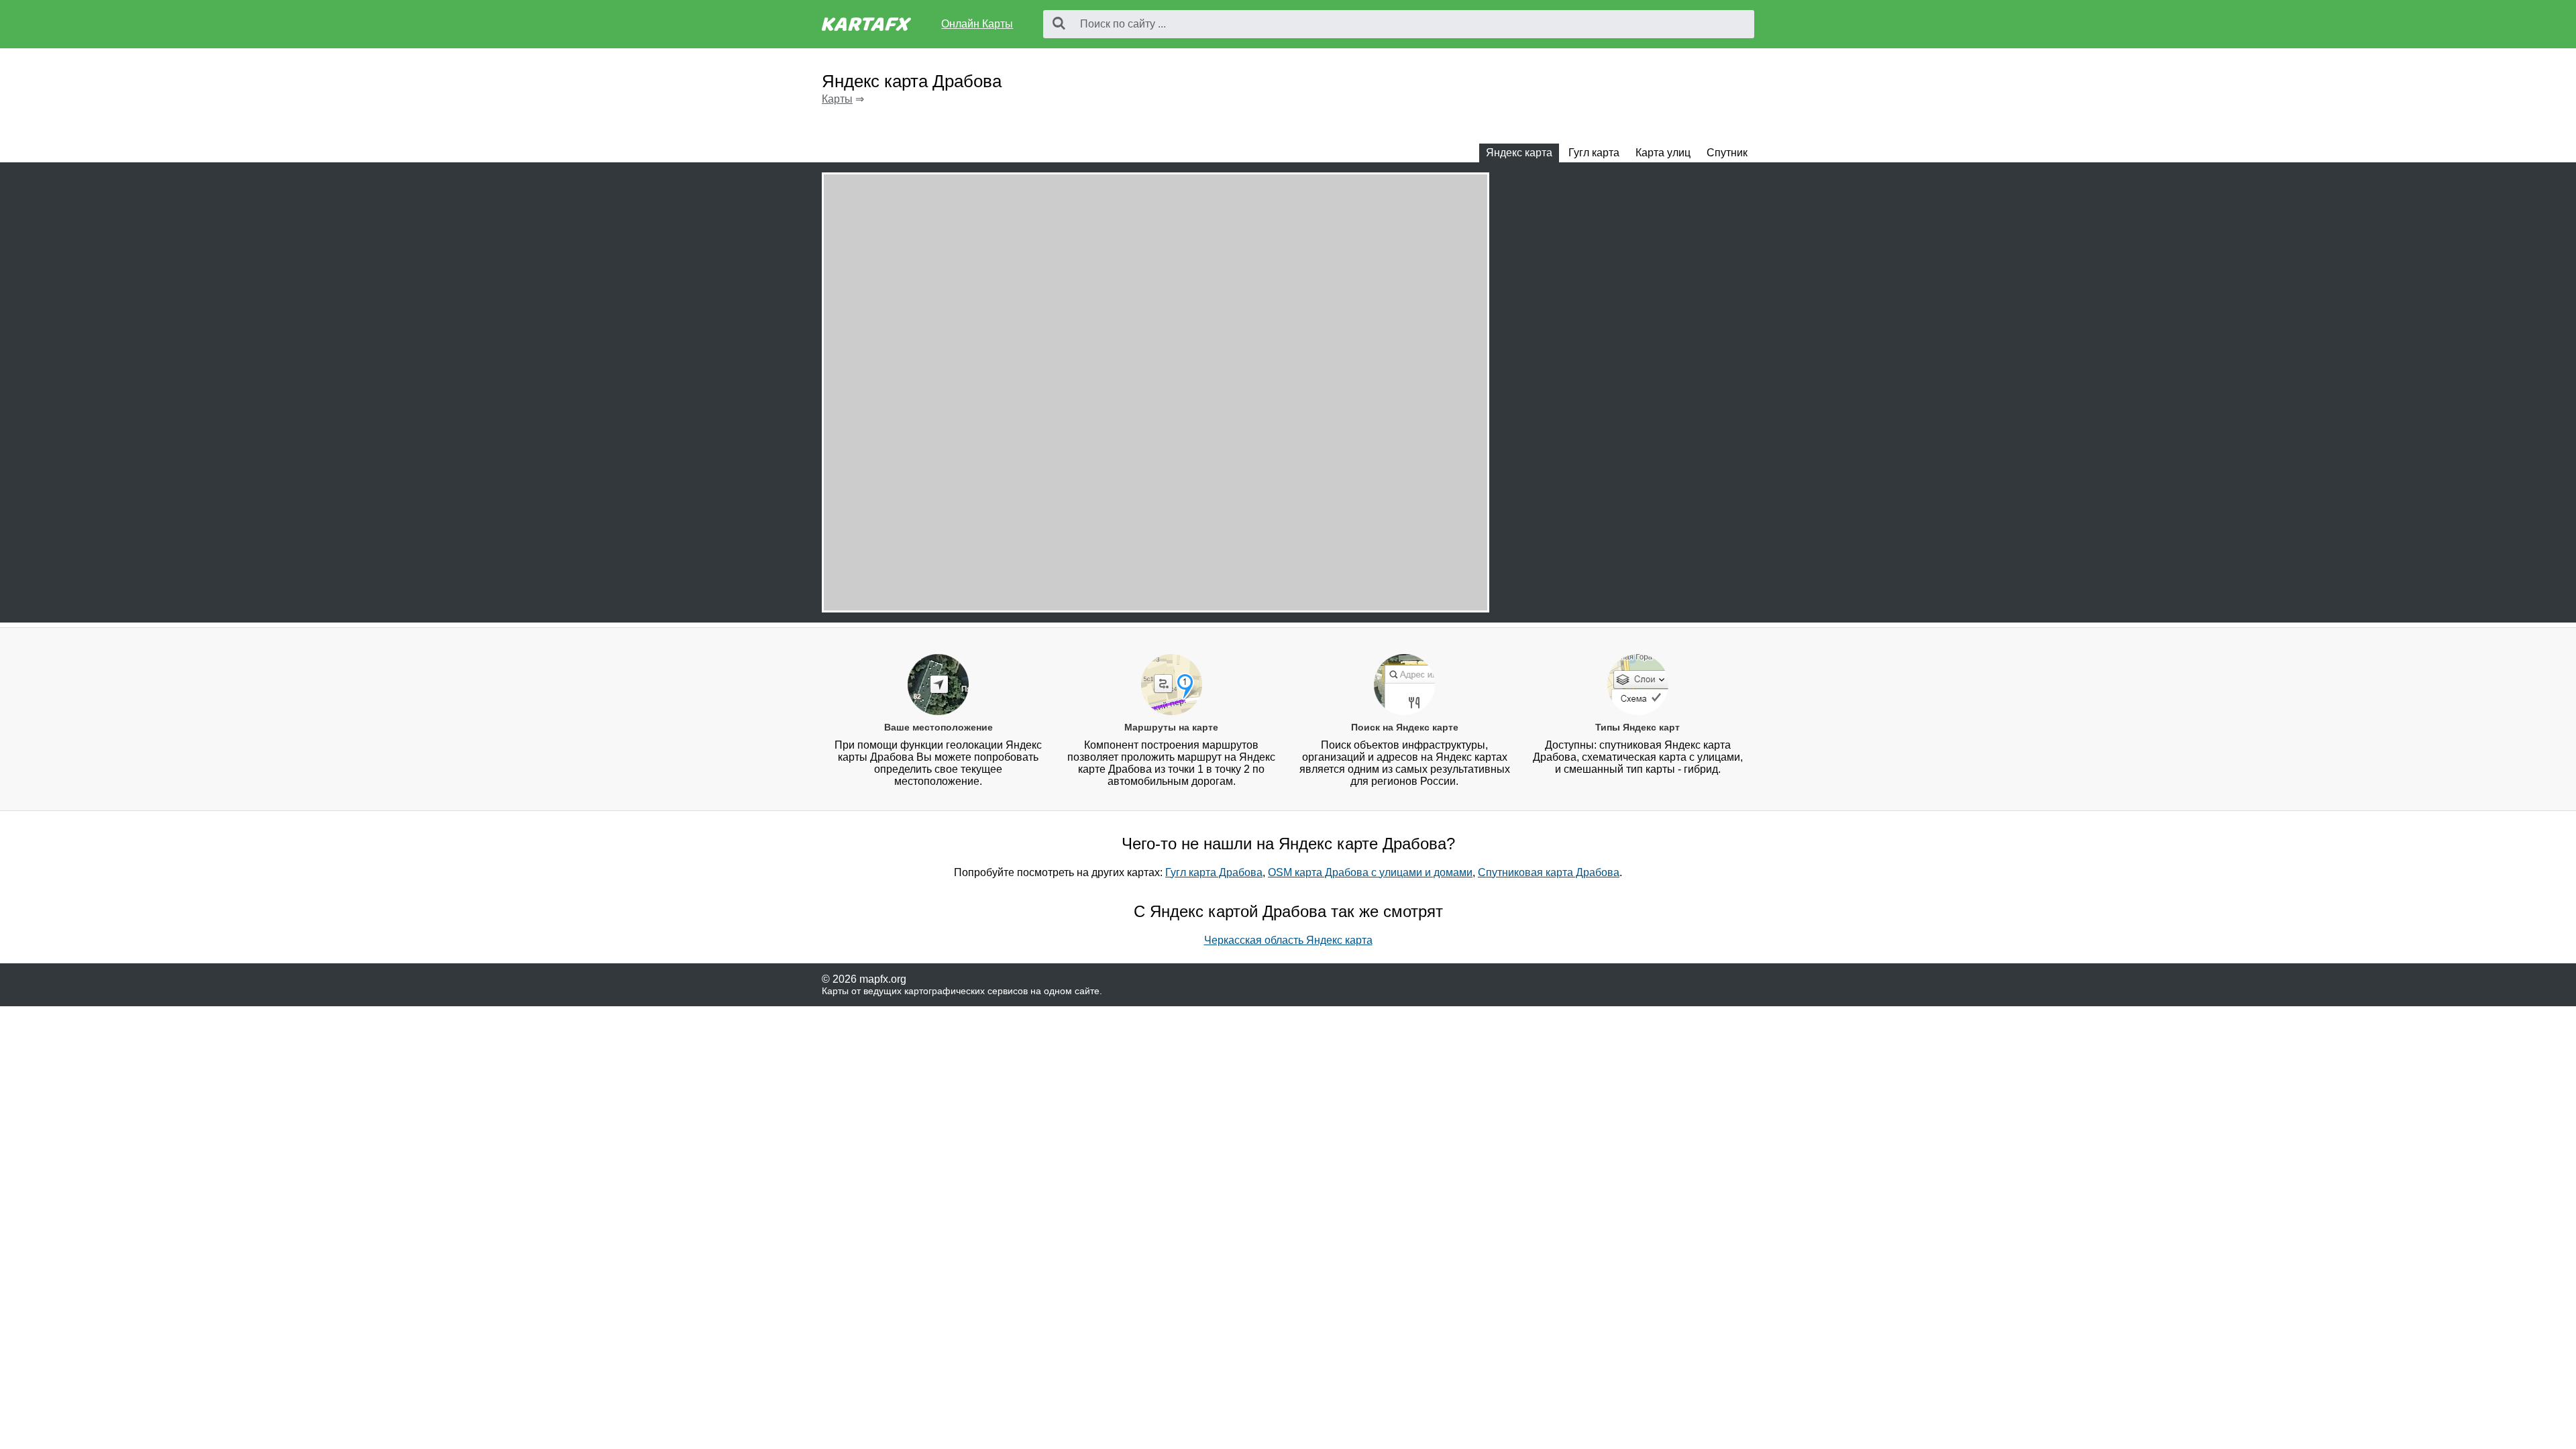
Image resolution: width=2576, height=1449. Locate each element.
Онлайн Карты (977, 24)
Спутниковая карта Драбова (1549, 872)
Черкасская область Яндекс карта (1288, 940)
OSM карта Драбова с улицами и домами (1370, 872)
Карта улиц (1663, 153)
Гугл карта (1594, 153)
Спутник (1727, 153)
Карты (837, 99)
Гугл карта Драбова (1214, 872)
